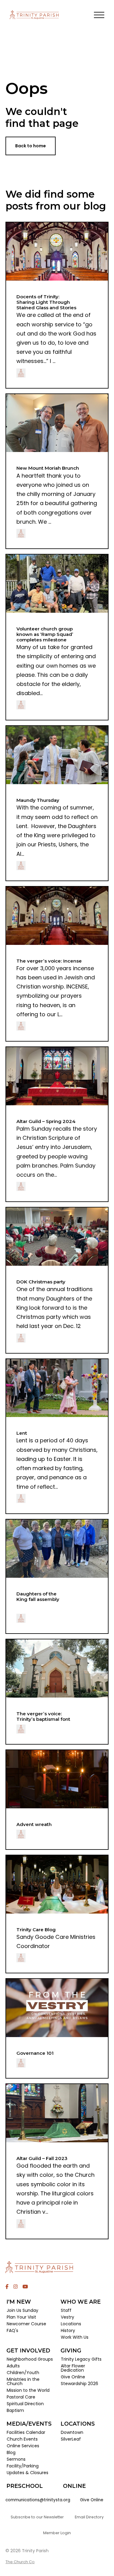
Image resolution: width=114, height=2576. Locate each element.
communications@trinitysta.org (38, 2500)
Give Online (92, 2500)
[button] (99, 15)
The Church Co (20, 2562)
